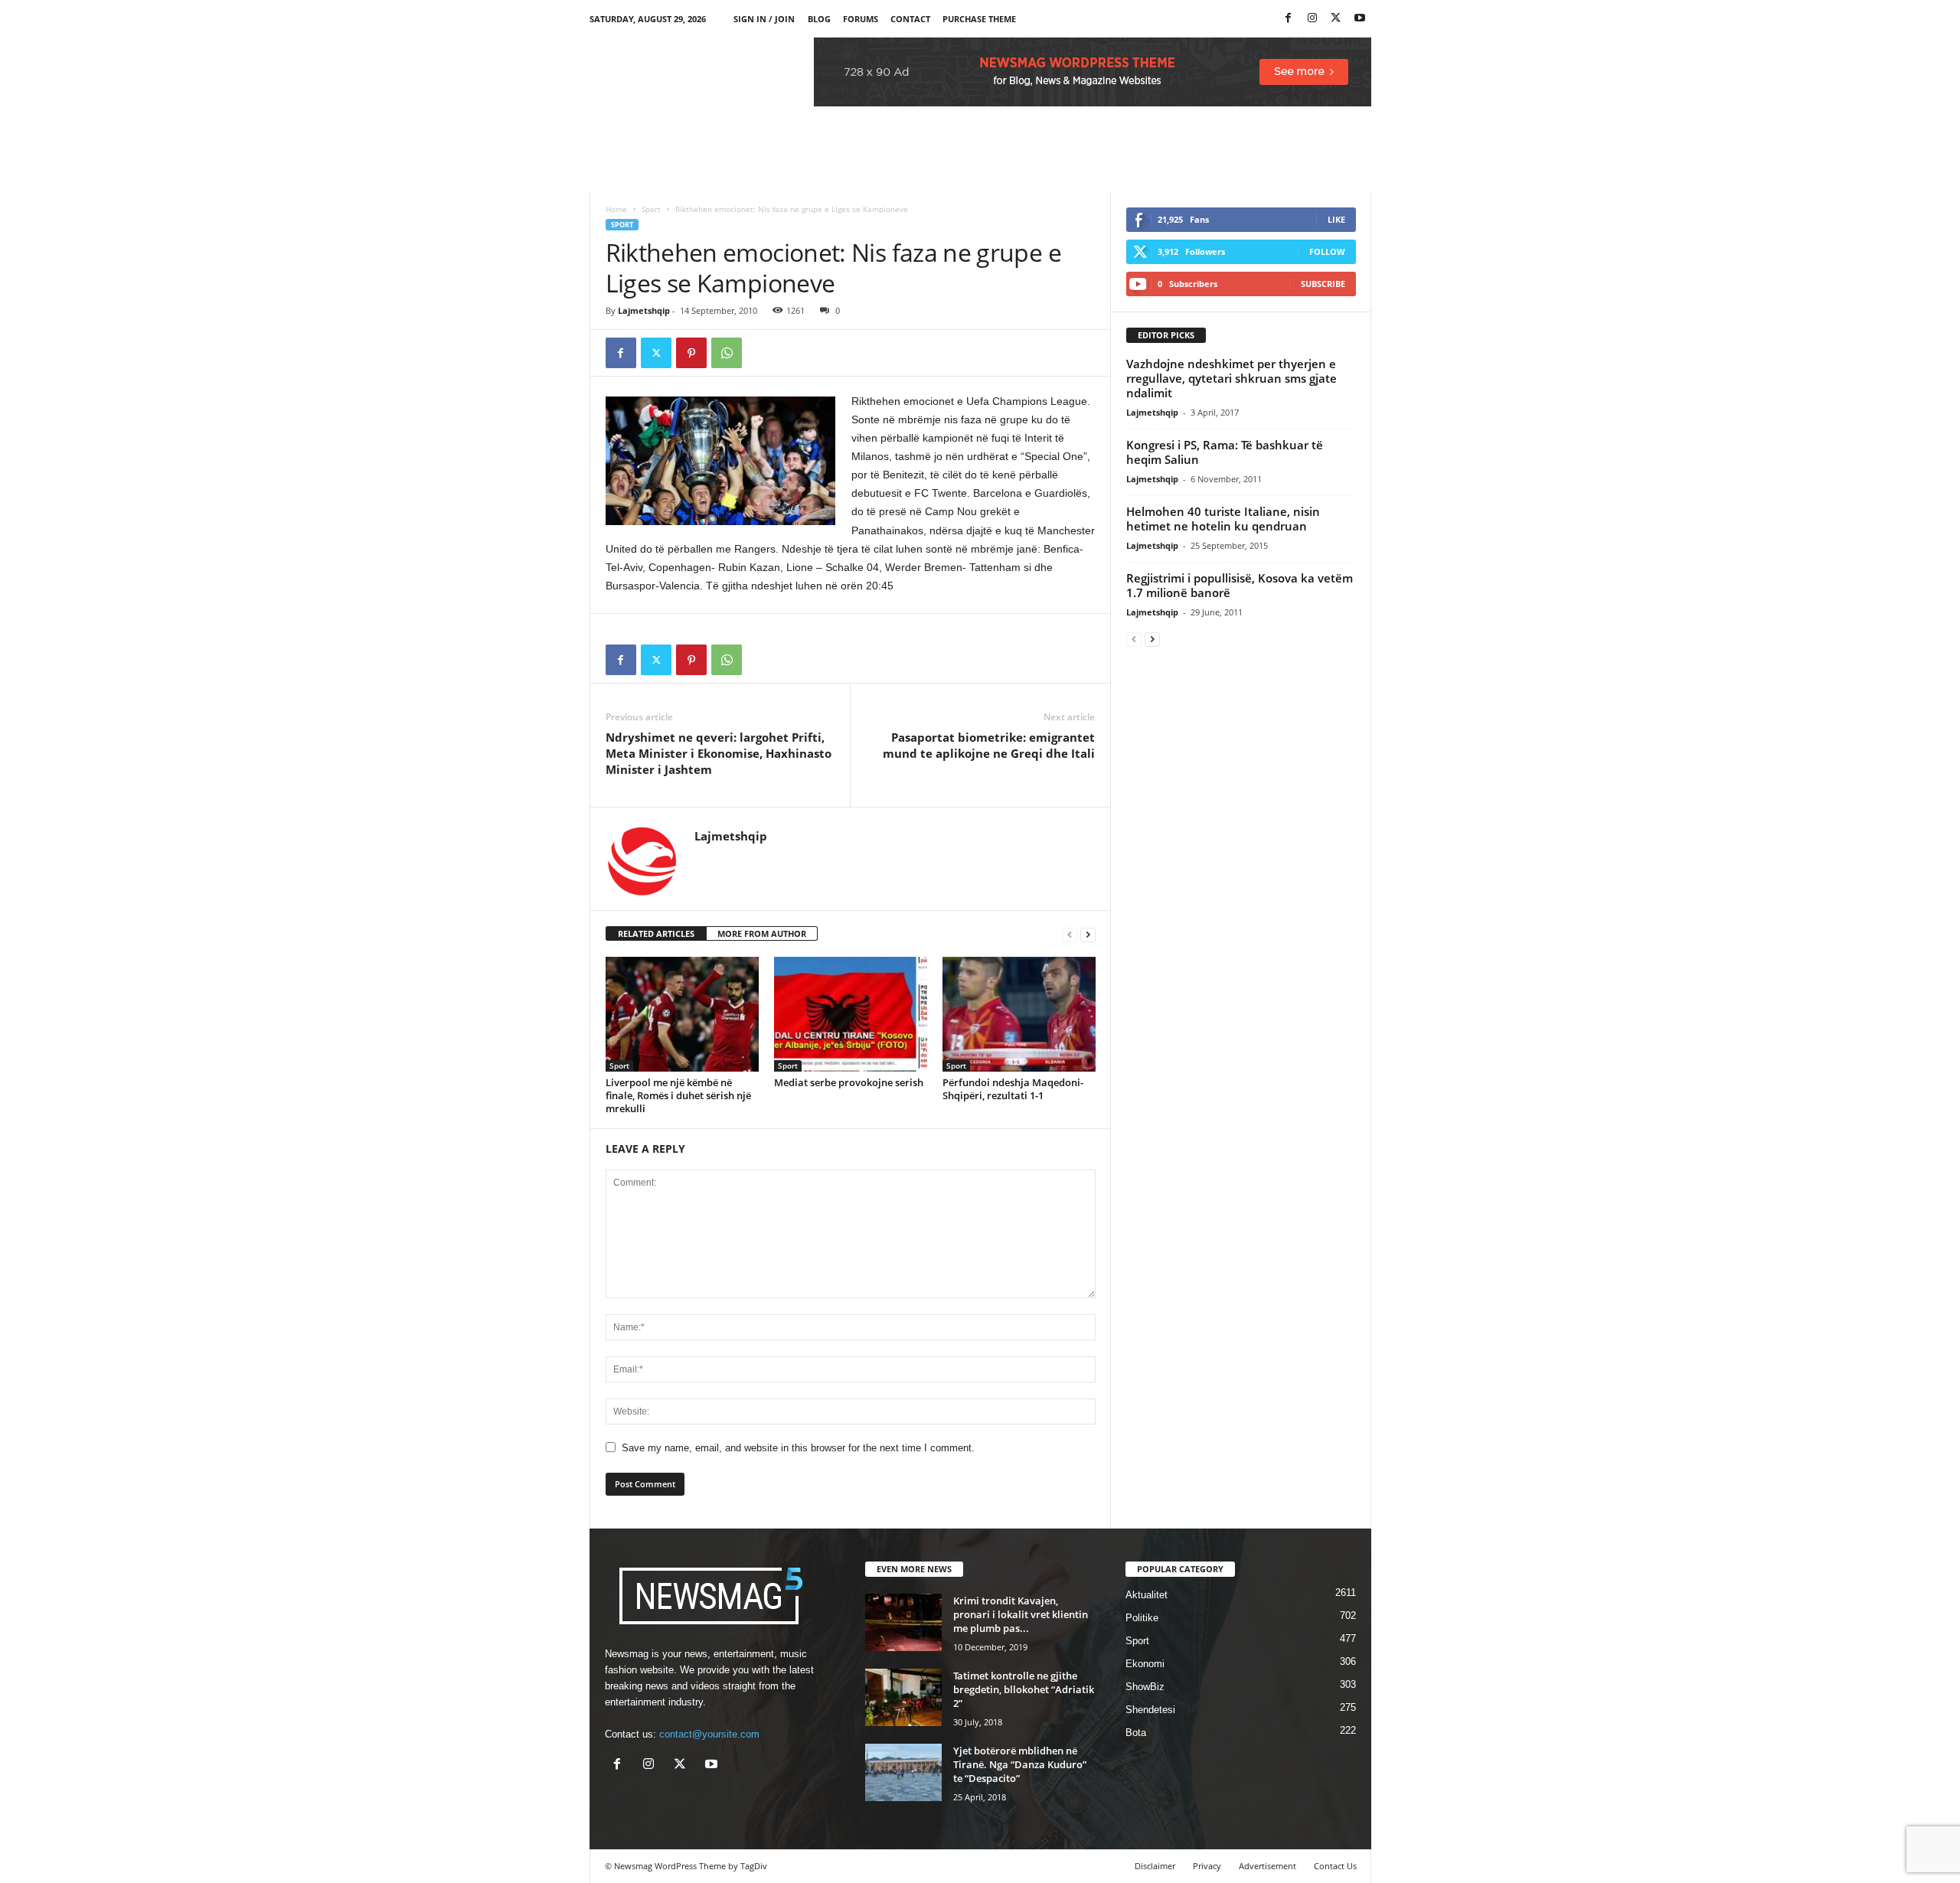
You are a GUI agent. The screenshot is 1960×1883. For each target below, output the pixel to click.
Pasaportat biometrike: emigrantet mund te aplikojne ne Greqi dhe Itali (989, 745)
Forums (861, 19)
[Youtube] (1360, 19)
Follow (1327, 251)
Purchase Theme (979, 19)
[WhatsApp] (727, 353)
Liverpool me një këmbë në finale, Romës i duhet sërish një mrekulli (678, 1095)
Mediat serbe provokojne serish (849, 1082)
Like (1336, 219)
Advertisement (1267, 1866)
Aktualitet (1147, 1595)
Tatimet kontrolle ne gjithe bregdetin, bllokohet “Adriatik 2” (1024, 1689)
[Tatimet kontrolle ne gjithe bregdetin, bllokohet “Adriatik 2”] (903, 1697)
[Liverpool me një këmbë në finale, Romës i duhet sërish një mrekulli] (682, 1014)
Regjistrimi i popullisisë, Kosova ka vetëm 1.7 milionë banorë (1240, 585)
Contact (910, 19)
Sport (651, 209)
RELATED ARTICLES (656, 933)
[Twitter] (1336, 19)
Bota (1136, 1733)
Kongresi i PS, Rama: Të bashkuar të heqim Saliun (1225, 452)
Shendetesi (1150, 1710)
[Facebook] (1289, 19)
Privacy (1207, 1866)
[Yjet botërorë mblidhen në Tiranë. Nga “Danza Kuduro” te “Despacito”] (903, 1772)
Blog (819, 19)
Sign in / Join (764, 19)
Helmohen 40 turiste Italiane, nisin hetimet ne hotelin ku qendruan (1223, 519)
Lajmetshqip (644, 310)
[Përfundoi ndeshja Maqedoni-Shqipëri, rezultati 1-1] (1019, 1014)
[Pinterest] (691, 353)
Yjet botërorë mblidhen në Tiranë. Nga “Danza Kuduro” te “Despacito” (1020, 1764)
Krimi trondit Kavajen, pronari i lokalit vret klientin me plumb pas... (1021, 1614)
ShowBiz (1145, 1687)
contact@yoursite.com (709, 1734)
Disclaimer (1155, 1866)
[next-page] (1088, 934)
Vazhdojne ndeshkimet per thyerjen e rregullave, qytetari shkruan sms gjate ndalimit (1232, 378)
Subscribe (1323, 284)
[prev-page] (1070, 934)
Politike (1142, 1618)
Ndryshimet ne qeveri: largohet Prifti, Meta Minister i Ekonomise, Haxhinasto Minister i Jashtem (719, 753)
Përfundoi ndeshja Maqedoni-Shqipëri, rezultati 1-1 (1013, 1089)
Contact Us (1335, 1866)
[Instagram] (1312, 19)
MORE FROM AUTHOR (762, 933)
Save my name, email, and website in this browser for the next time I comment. (798, 1448)
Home (616, 209)
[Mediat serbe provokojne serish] (851, 1014)
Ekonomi (1145, 1664)
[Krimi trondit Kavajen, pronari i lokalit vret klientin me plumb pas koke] (903, 1622)
